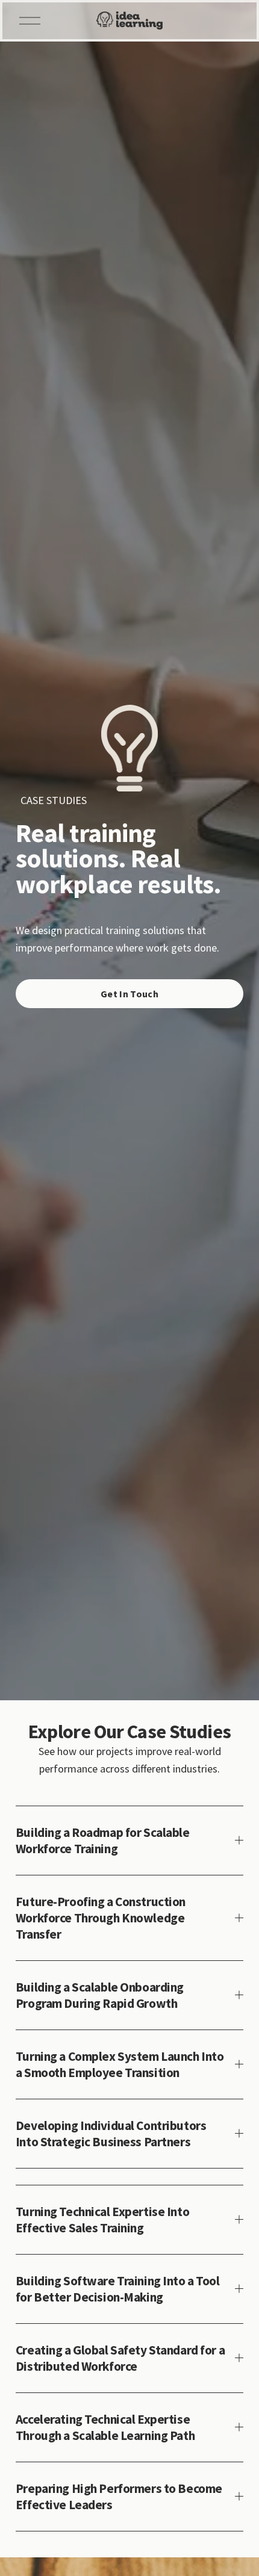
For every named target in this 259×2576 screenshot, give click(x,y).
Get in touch (129, 994)
